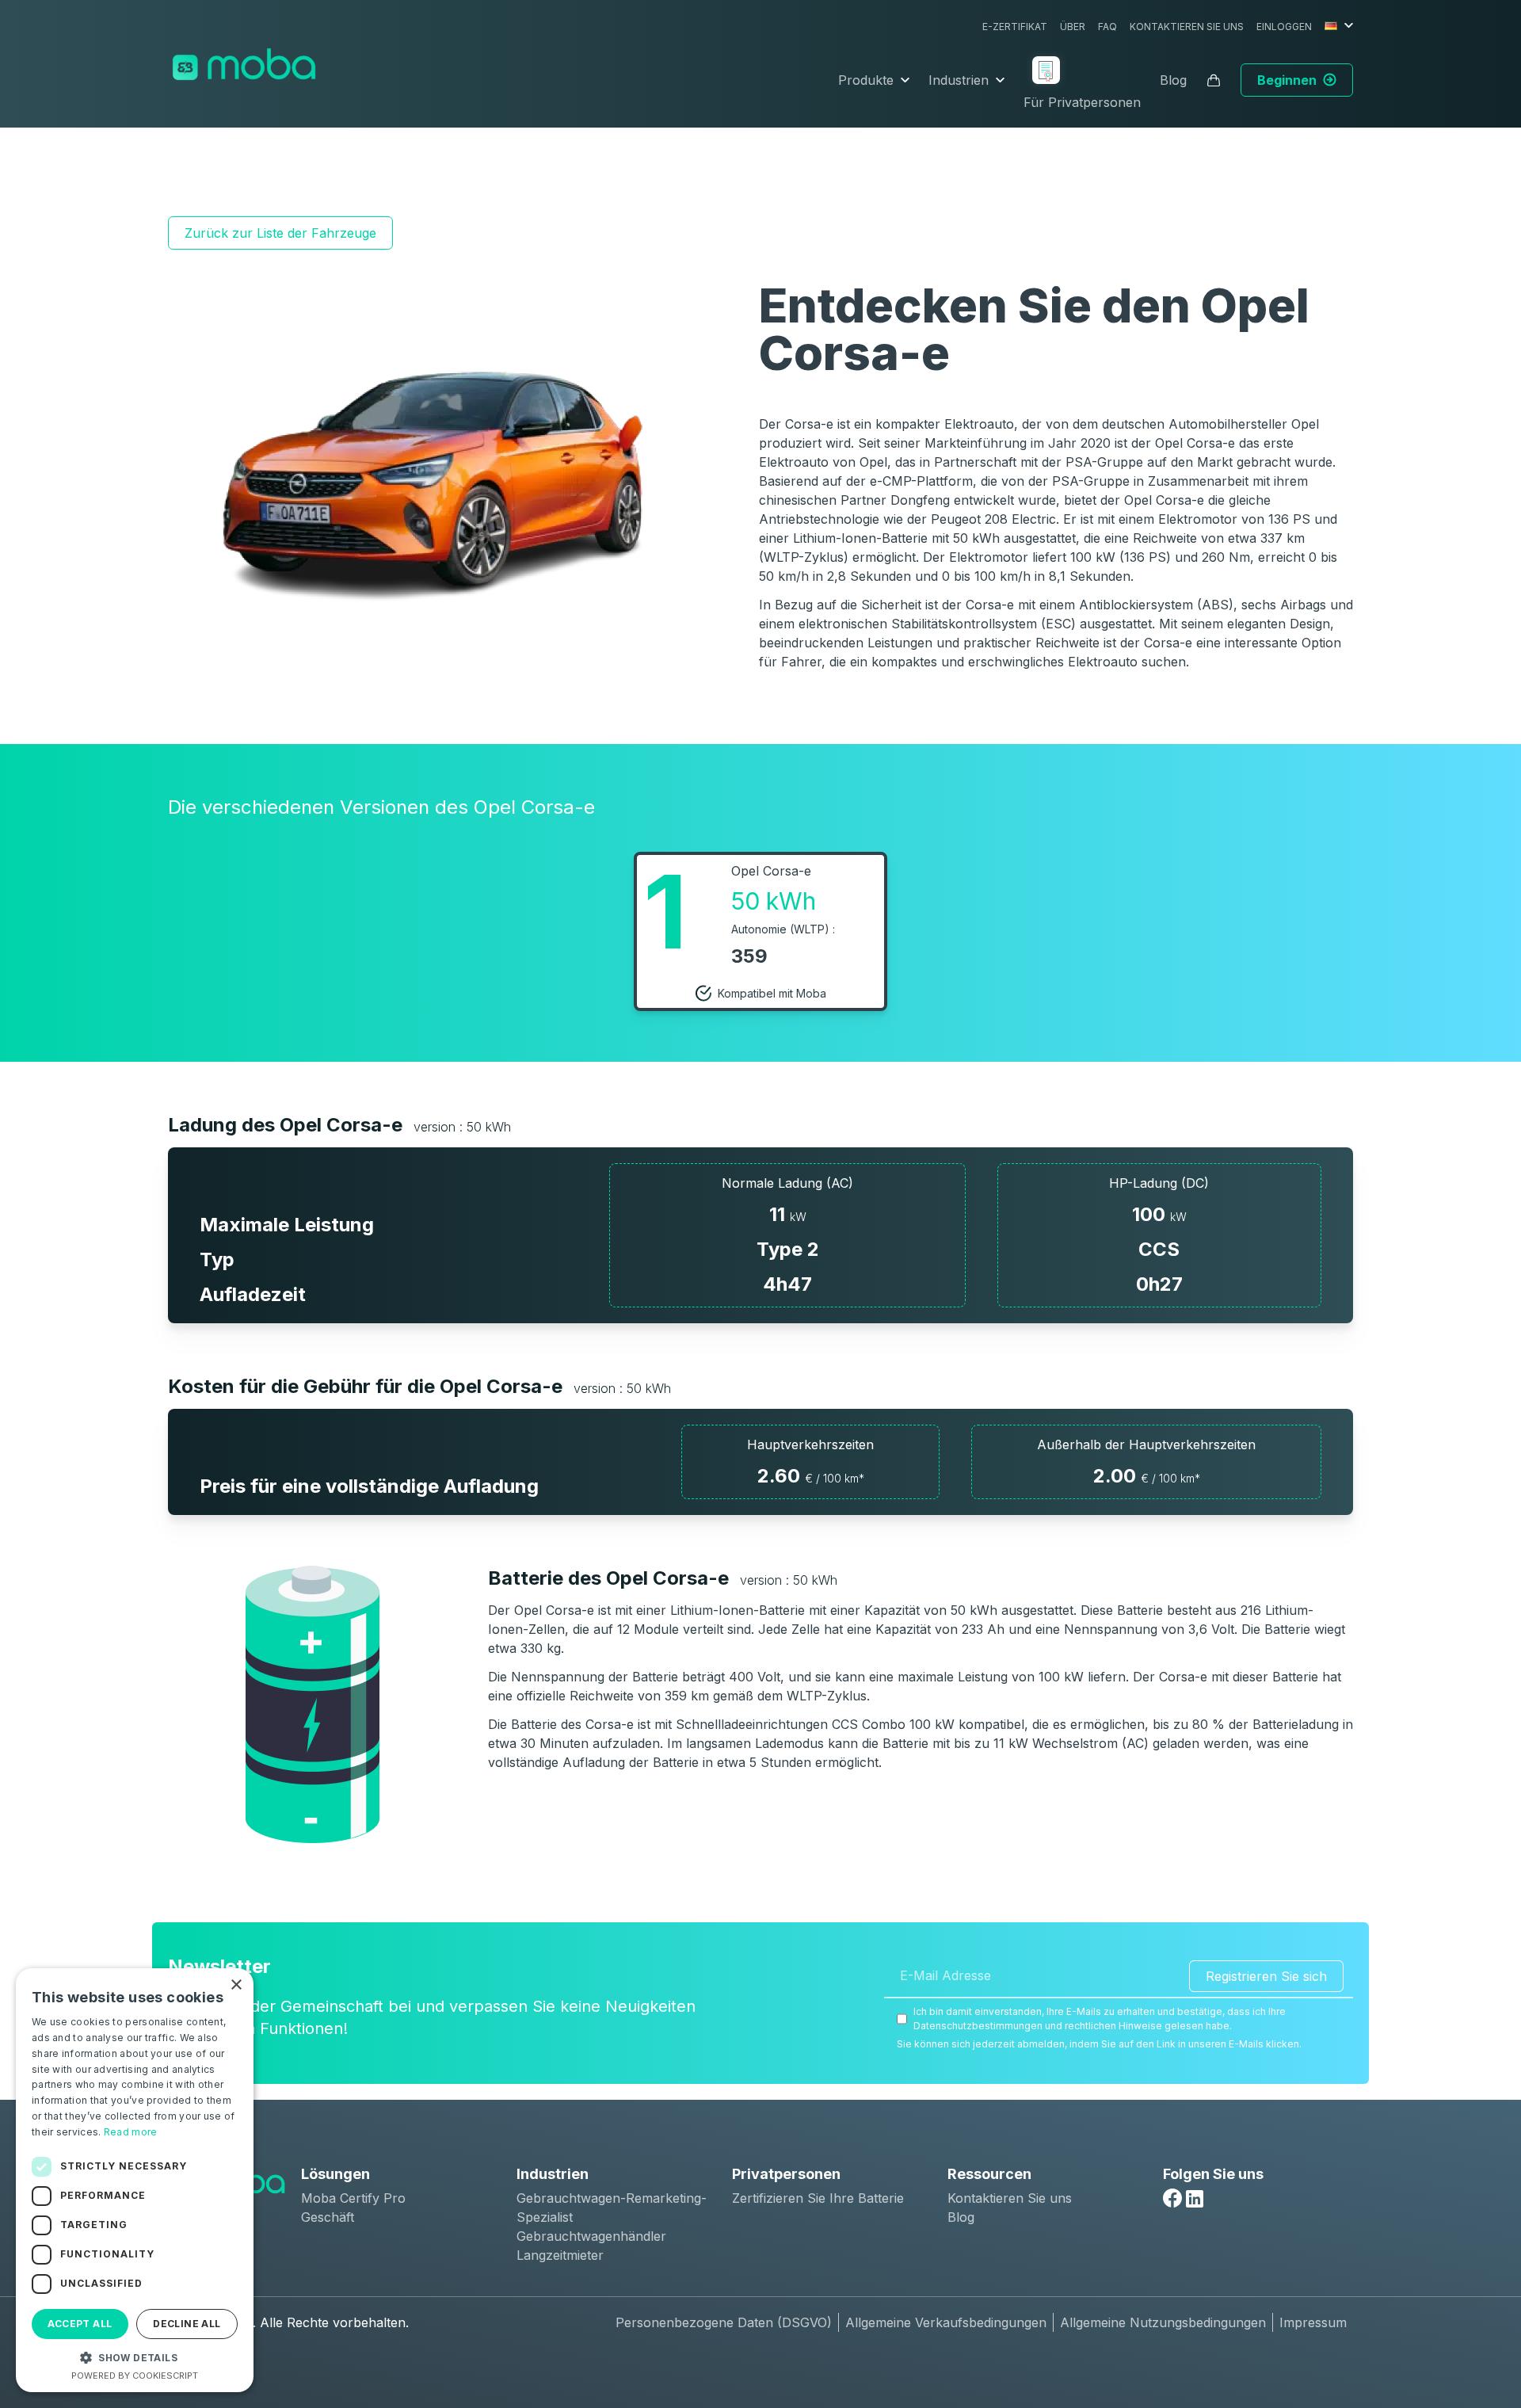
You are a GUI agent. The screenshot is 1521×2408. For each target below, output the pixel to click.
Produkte (866, 80)
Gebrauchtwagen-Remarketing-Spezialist (612, 2208)
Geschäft (328, 2217)
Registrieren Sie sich (1266, 1976)
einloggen (1284, 27)
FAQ (1107, 27)
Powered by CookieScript (135, 2376)
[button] (135, 2357)
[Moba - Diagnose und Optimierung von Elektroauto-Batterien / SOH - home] (244, 64)
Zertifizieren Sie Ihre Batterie (818, 2198)
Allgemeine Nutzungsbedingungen (1163, 2322)
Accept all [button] (80, 2324)
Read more (131, 2132)
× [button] (236, 1985)
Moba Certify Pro (353, 2198)
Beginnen (1287, 80)
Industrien (959, 80)
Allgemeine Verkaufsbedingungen (946, 2322)
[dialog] (135, 2180)
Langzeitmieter (560, 2255)
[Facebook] (1172, 2198)
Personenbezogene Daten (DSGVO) (724, 2322)
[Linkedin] (1195, 2199)
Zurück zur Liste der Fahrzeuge (280, 233)
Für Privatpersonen (1082, 102)
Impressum (1313, 2322)
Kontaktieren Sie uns (1187, 27)
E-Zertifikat (1015, 27)
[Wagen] (1214, 80)
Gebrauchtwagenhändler (591, 2236)
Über (1073, 27)
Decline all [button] (187, 2324)
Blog (1173, 80)
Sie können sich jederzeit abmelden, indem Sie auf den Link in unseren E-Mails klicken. (1099, 2044)
